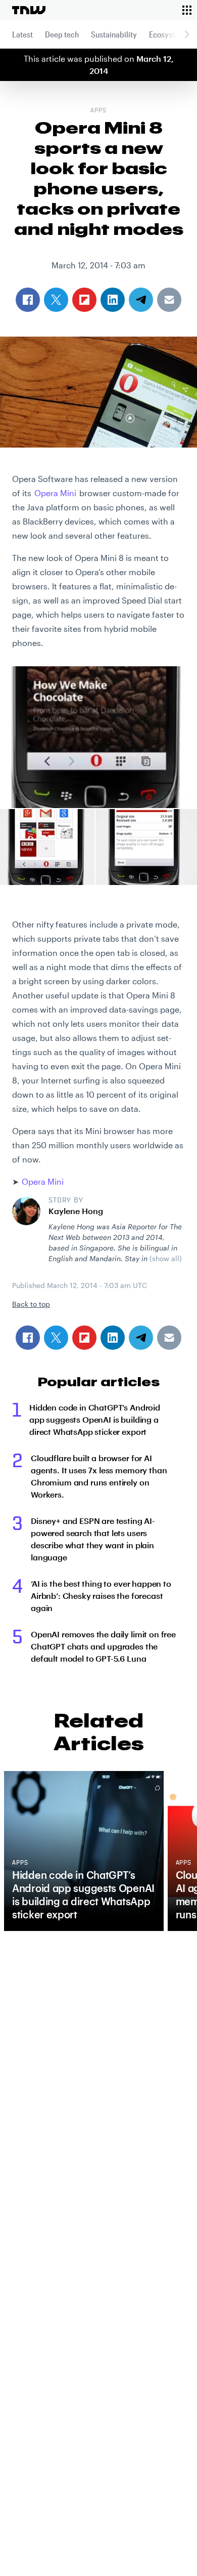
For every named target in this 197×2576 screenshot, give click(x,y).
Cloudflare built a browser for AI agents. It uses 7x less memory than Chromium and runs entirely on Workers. (99, 1476)
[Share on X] (56, 1338)
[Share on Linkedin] (113, 1338)
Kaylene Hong (76, 1211)
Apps (98, 111)
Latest (22, 34)
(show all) (166, 1258)
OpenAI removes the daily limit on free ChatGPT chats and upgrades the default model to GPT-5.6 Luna (103, 1646)
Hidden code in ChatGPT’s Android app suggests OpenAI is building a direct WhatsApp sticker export (95, 1419)
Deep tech (62, 34)
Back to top (31, 1304)
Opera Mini (55, 493)
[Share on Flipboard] (84, 1338)
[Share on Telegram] (141, 1338)
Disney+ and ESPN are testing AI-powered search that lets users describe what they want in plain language (93, 1539)
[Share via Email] (169, 1338)
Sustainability (114, 34)
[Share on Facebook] (28, 1338)
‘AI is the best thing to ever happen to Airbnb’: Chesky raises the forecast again (101, 1596)
